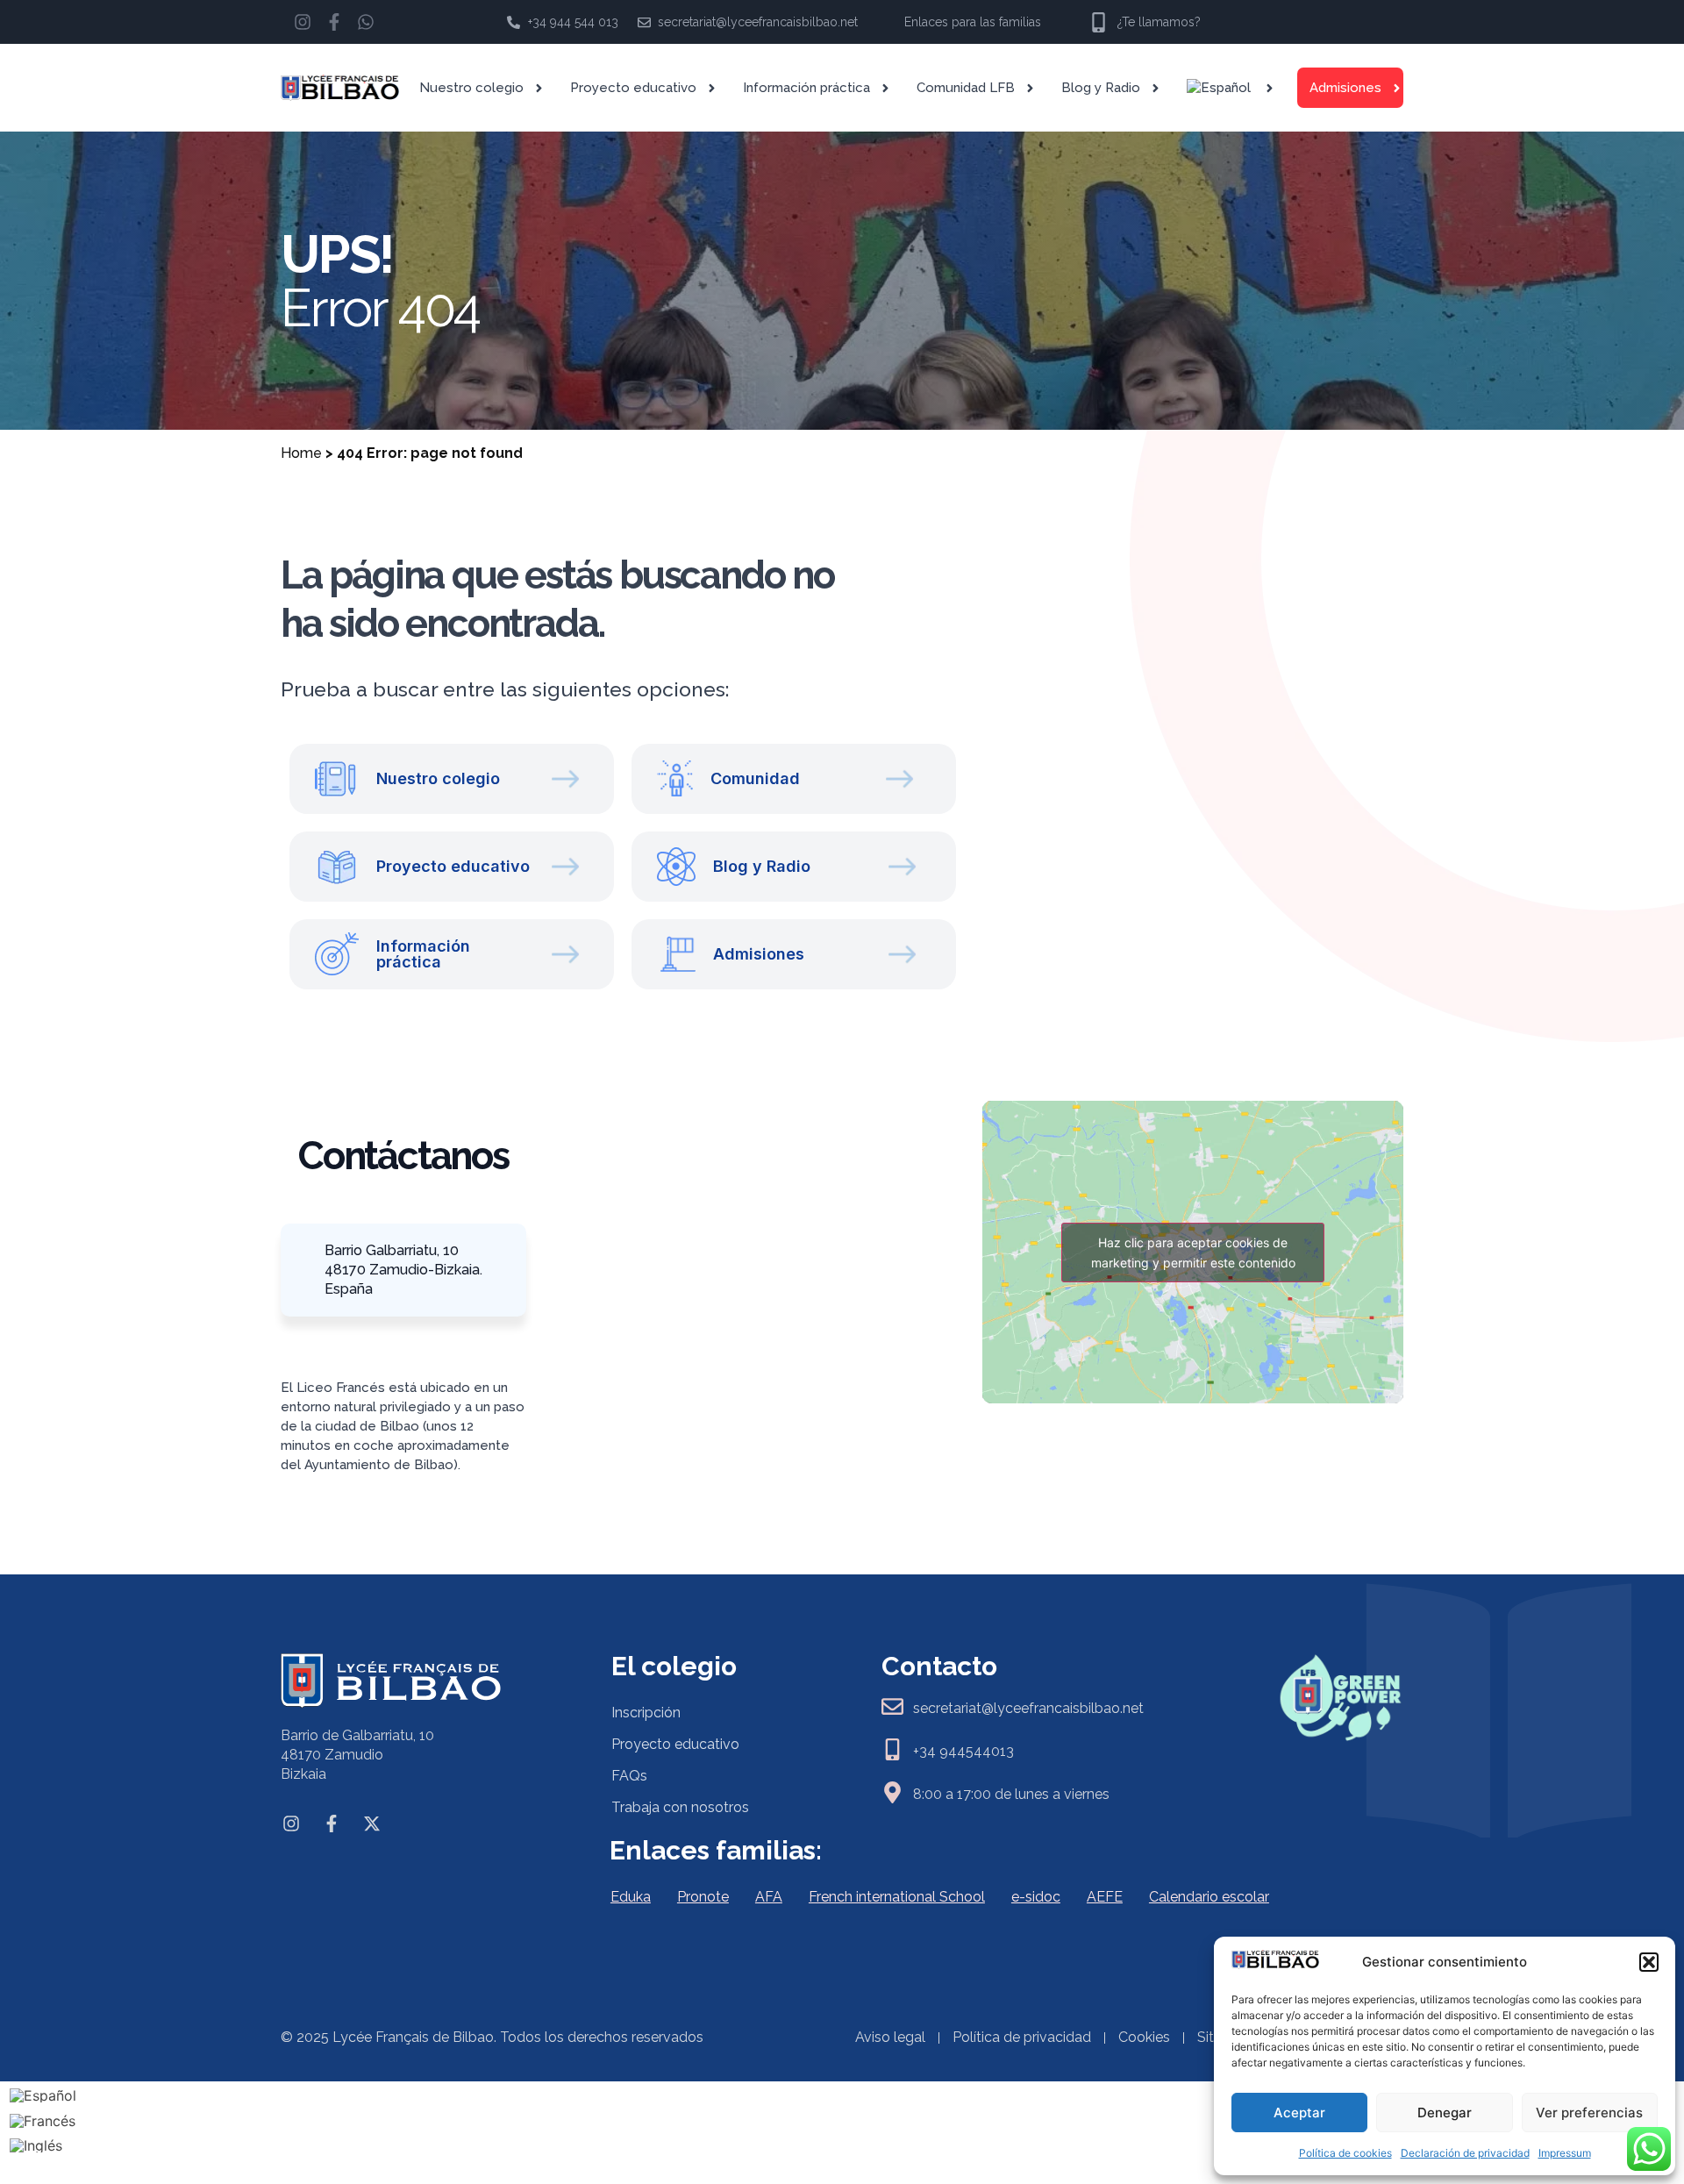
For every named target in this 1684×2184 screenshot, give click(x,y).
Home (301, 453)
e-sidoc (1036, 1897)
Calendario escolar (1209, 1897)
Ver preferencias (1589, 2113)
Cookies (1144, 2037)
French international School (897, 1897)
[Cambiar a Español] (43, 2095)
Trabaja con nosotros (680, 1807)
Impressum (1565, 2153)
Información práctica (806, 88)
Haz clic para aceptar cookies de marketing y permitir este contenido (1193, 1253)
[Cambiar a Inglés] (43, 2146)
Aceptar (1299, 2113)
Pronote (703, 1897)
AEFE (1105, 1897)
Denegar (1445, 2113)
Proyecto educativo (633, 88)
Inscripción (646, 1713)
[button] (1649, 1962)
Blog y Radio (1101, 88)
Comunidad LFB (966, 88)
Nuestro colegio (471, 88)
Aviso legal (890, 2037)
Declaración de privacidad (1465, 2153)
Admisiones (1345, 88)
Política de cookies (1345, 2153)
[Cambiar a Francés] (43, 2120)
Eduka (631, 1897)
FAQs (629, 1776)
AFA (769, 1897)
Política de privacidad (1022, 2037)
